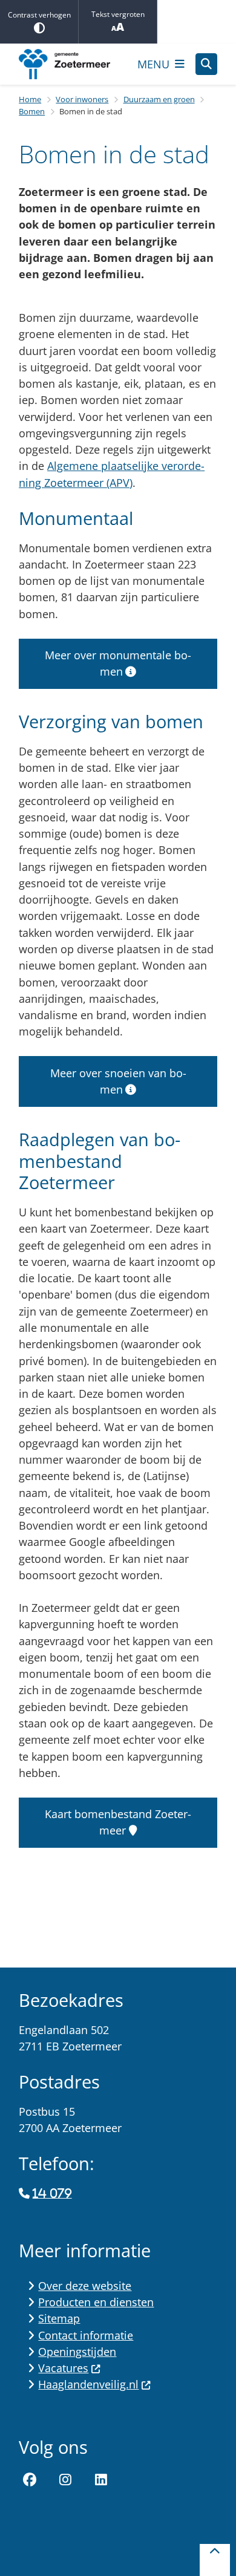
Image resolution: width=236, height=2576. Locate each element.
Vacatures (63, 2368)
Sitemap (59, 2318)
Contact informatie (86, 2335)
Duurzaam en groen (159, 99)
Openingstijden (77, 2352)
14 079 (52, 2194)
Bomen (32, 111)
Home (30, 99)
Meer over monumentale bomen (118, 663)
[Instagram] (65, 2480)
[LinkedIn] (101, 2480)
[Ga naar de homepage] (73, 64)
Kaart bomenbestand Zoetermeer (118, 1822)
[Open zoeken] (206, 64)
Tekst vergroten (118, 14)
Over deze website (85, 2286)
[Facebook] (30, 2480)
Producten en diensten (96, 2302)
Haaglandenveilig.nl (88, 2384)
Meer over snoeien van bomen (118, 1081)
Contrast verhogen (39, 15)
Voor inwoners (82, 99)
